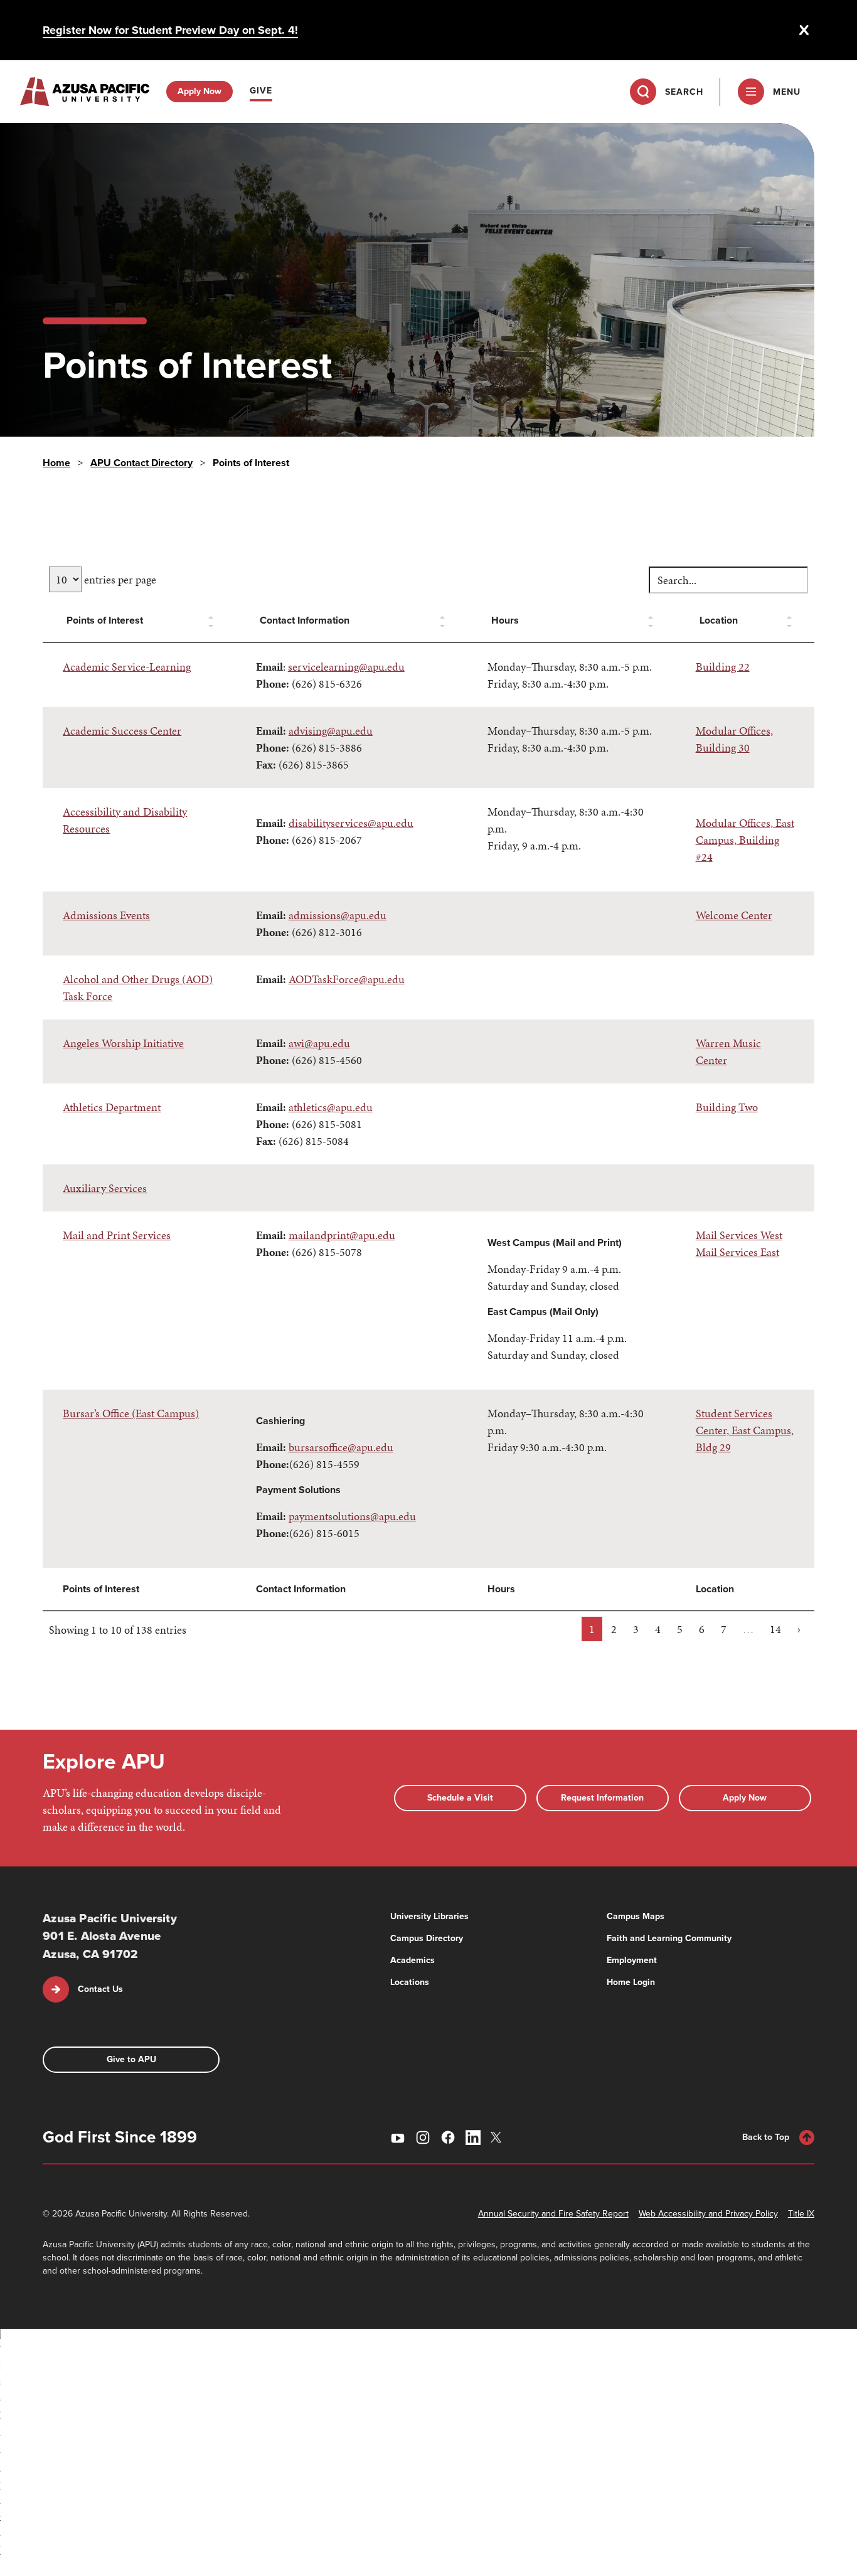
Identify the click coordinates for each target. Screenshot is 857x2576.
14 (775, 1629)
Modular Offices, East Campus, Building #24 (745, 840)
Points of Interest (105, 620)
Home (56, 463)
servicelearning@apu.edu (346, 667)
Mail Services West (739, 1235)
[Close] (804, 30)
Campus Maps (636, 1916)
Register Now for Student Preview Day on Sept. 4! (170, 30)
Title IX (801, 2214)
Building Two (727, 1107)
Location (719, 620)
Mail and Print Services (117, 1235)
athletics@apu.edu (331, 1107)
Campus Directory (427, 1938)
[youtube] (398, 2137)
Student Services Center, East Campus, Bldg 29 (745, 1430)
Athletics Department (112, 1107)
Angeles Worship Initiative (123, 1043)
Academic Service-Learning (127, 667)
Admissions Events (106, 915)
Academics (413, 1960)
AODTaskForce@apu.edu (347, 979)
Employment (632, 1960)
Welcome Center (734, 915)
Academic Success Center (122, 731)
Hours (505, 620)
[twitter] (498, 2137)
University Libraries (429, 1916)
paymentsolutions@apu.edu (352, 1516)
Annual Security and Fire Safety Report (553, 2214)
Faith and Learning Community (669, 1938)
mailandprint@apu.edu (342, 1235)
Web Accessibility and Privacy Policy (708, 2214)
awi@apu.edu (319, 1043)
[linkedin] (473, 2137)
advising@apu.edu (331, 731)
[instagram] (423, 2137)
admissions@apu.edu (338, 915)
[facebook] (448, 2137)
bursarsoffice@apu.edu (341, 1447)
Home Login (631, 1982)
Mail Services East (737, 1252)
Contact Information (305, 620)
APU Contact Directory (141, 463)
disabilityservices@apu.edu (351, 823)
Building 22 (723, 667)
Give (261, 91)
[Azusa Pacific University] (85, 92)
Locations (410, 1982)
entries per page (119, 579)
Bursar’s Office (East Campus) (131, 1413)
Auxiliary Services (105, 1188)
